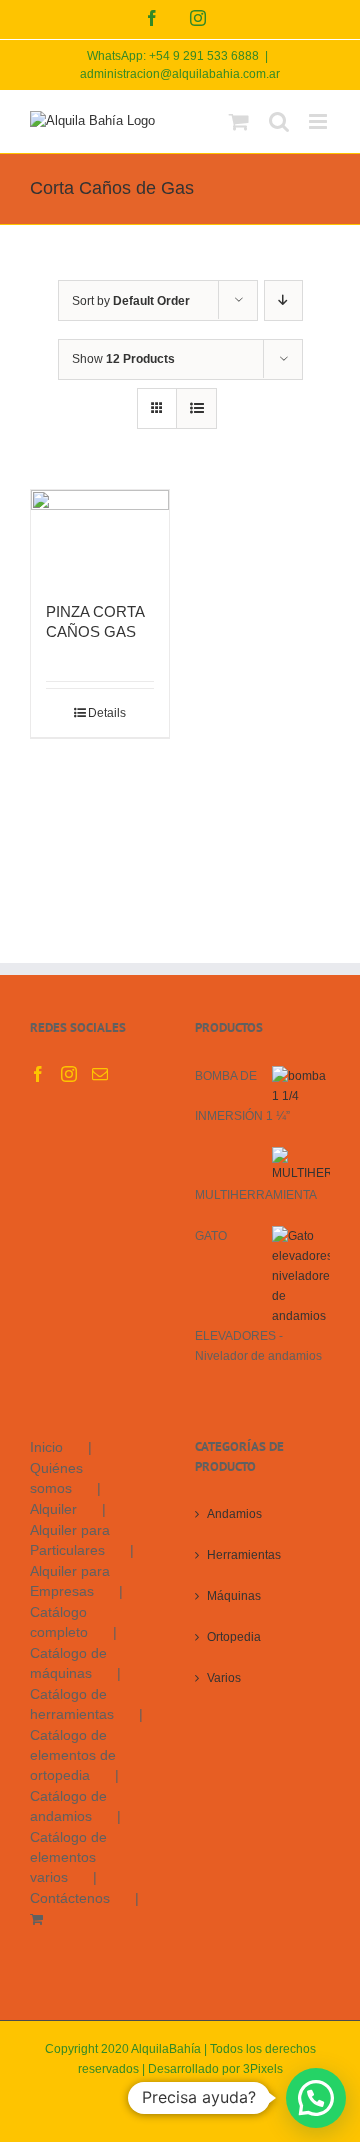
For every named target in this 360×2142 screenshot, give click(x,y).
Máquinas (234, 1596)
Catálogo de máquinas (68, 1663)
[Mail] (100, 1074)
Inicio (46, 1447)
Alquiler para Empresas (70, 1581)
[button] (316, 2098)
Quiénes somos (56, 1478)
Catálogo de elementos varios (68, 1857)
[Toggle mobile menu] (319, 121)
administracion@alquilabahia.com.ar (180, 74)
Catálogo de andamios (68, 1806)
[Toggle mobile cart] (239, 121)
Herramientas (244, 1555)
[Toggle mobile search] (279, 121)
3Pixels (263, 2069)
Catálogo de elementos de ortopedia (73, 1755)
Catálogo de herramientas (72, 1704)
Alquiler (53, 1509)
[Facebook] (38, 1074)
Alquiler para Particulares (70, 1540)
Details (107, 713)
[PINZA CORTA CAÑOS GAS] (100, 536)
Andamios (234, 1514)
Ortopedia (234, 1637)
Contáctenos (70, 1898)
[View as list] (196, 408)
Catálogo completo (59, 1622)
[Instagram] (69, 1074)
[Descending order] (283, 300)
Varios (224, 1678)
